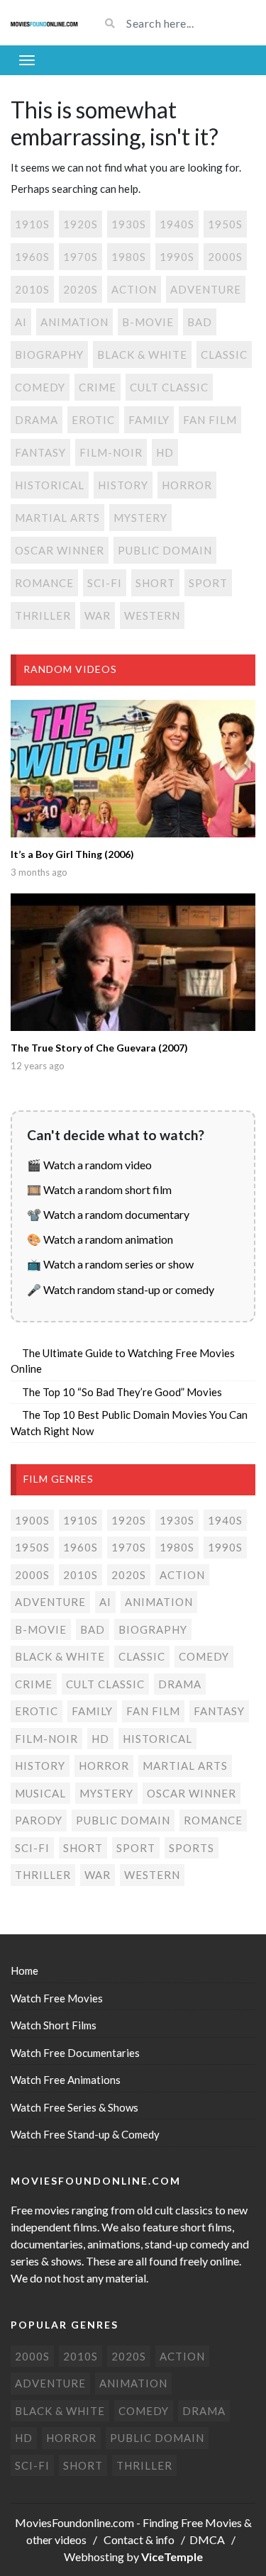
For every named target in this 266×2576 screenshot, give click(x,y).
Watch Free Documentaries (75, 2053)
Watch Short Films (54, 2025)
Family (149, 420)
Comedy (40, 387)
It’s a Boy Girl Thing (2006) (72, 854)
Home (24, 1970)
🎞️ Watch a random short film (99, 1189)
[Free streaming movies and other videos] (44, 23)
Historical (50, 485)
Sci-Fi (105, 583)
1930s (129, 224)
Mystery (140, 518)
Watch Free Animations (66, 2080)
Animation (74, 322)
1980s (129, 257)
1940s (177, 224)
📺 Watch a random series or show (110, 1264)
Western (152, 615)
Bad (200, 322)
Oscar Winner (60, 550)
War (98, 615)
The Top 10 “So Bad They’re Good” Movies (122, 1392)
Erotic (93, 420)
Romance (44, 583)
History (123, 485)
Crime (98, 387)
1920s (81, 224)
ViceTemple (172, 2557)
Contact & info (139, 2539)
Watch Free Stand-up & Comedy (85, 2134)
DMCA (207, 2539)
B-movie (148, 322)
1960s (32, 257)
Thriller (43, 615)
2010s (32, 289)
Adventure (206, 289)
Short (155, 583)
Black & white (142, 355)
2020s (81, 289)
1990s (177, 257)
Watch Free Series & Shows (74, 2107)
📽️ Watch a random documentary (108, 1214)
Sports (192, 1848)
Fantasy (40, 452)
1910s (32, 224)
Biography (49, 355)
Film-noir (111, 452)
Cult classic (169, 387)
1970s (81, 257)
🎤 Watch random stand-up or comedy (121, 1289)
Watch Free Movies (57, 1998)
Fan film (210, 420)
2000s (225, 257)
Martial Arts (57, 518)
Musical (40, 1793)
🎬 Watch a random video (89, 1165)
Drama (37, 420)
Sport (208, 583)
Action (134, 289)
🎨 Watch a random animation (100, 1239)
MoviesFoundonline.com (74, 2522)
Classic (224, 355)
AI (21, 322)
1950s (225, 224)
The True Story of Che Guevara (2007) (99, 1048)
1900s (32, 1520)
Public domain (165, 550)
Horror (187, 485)
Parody (39, 1820)
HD (165, 452)
